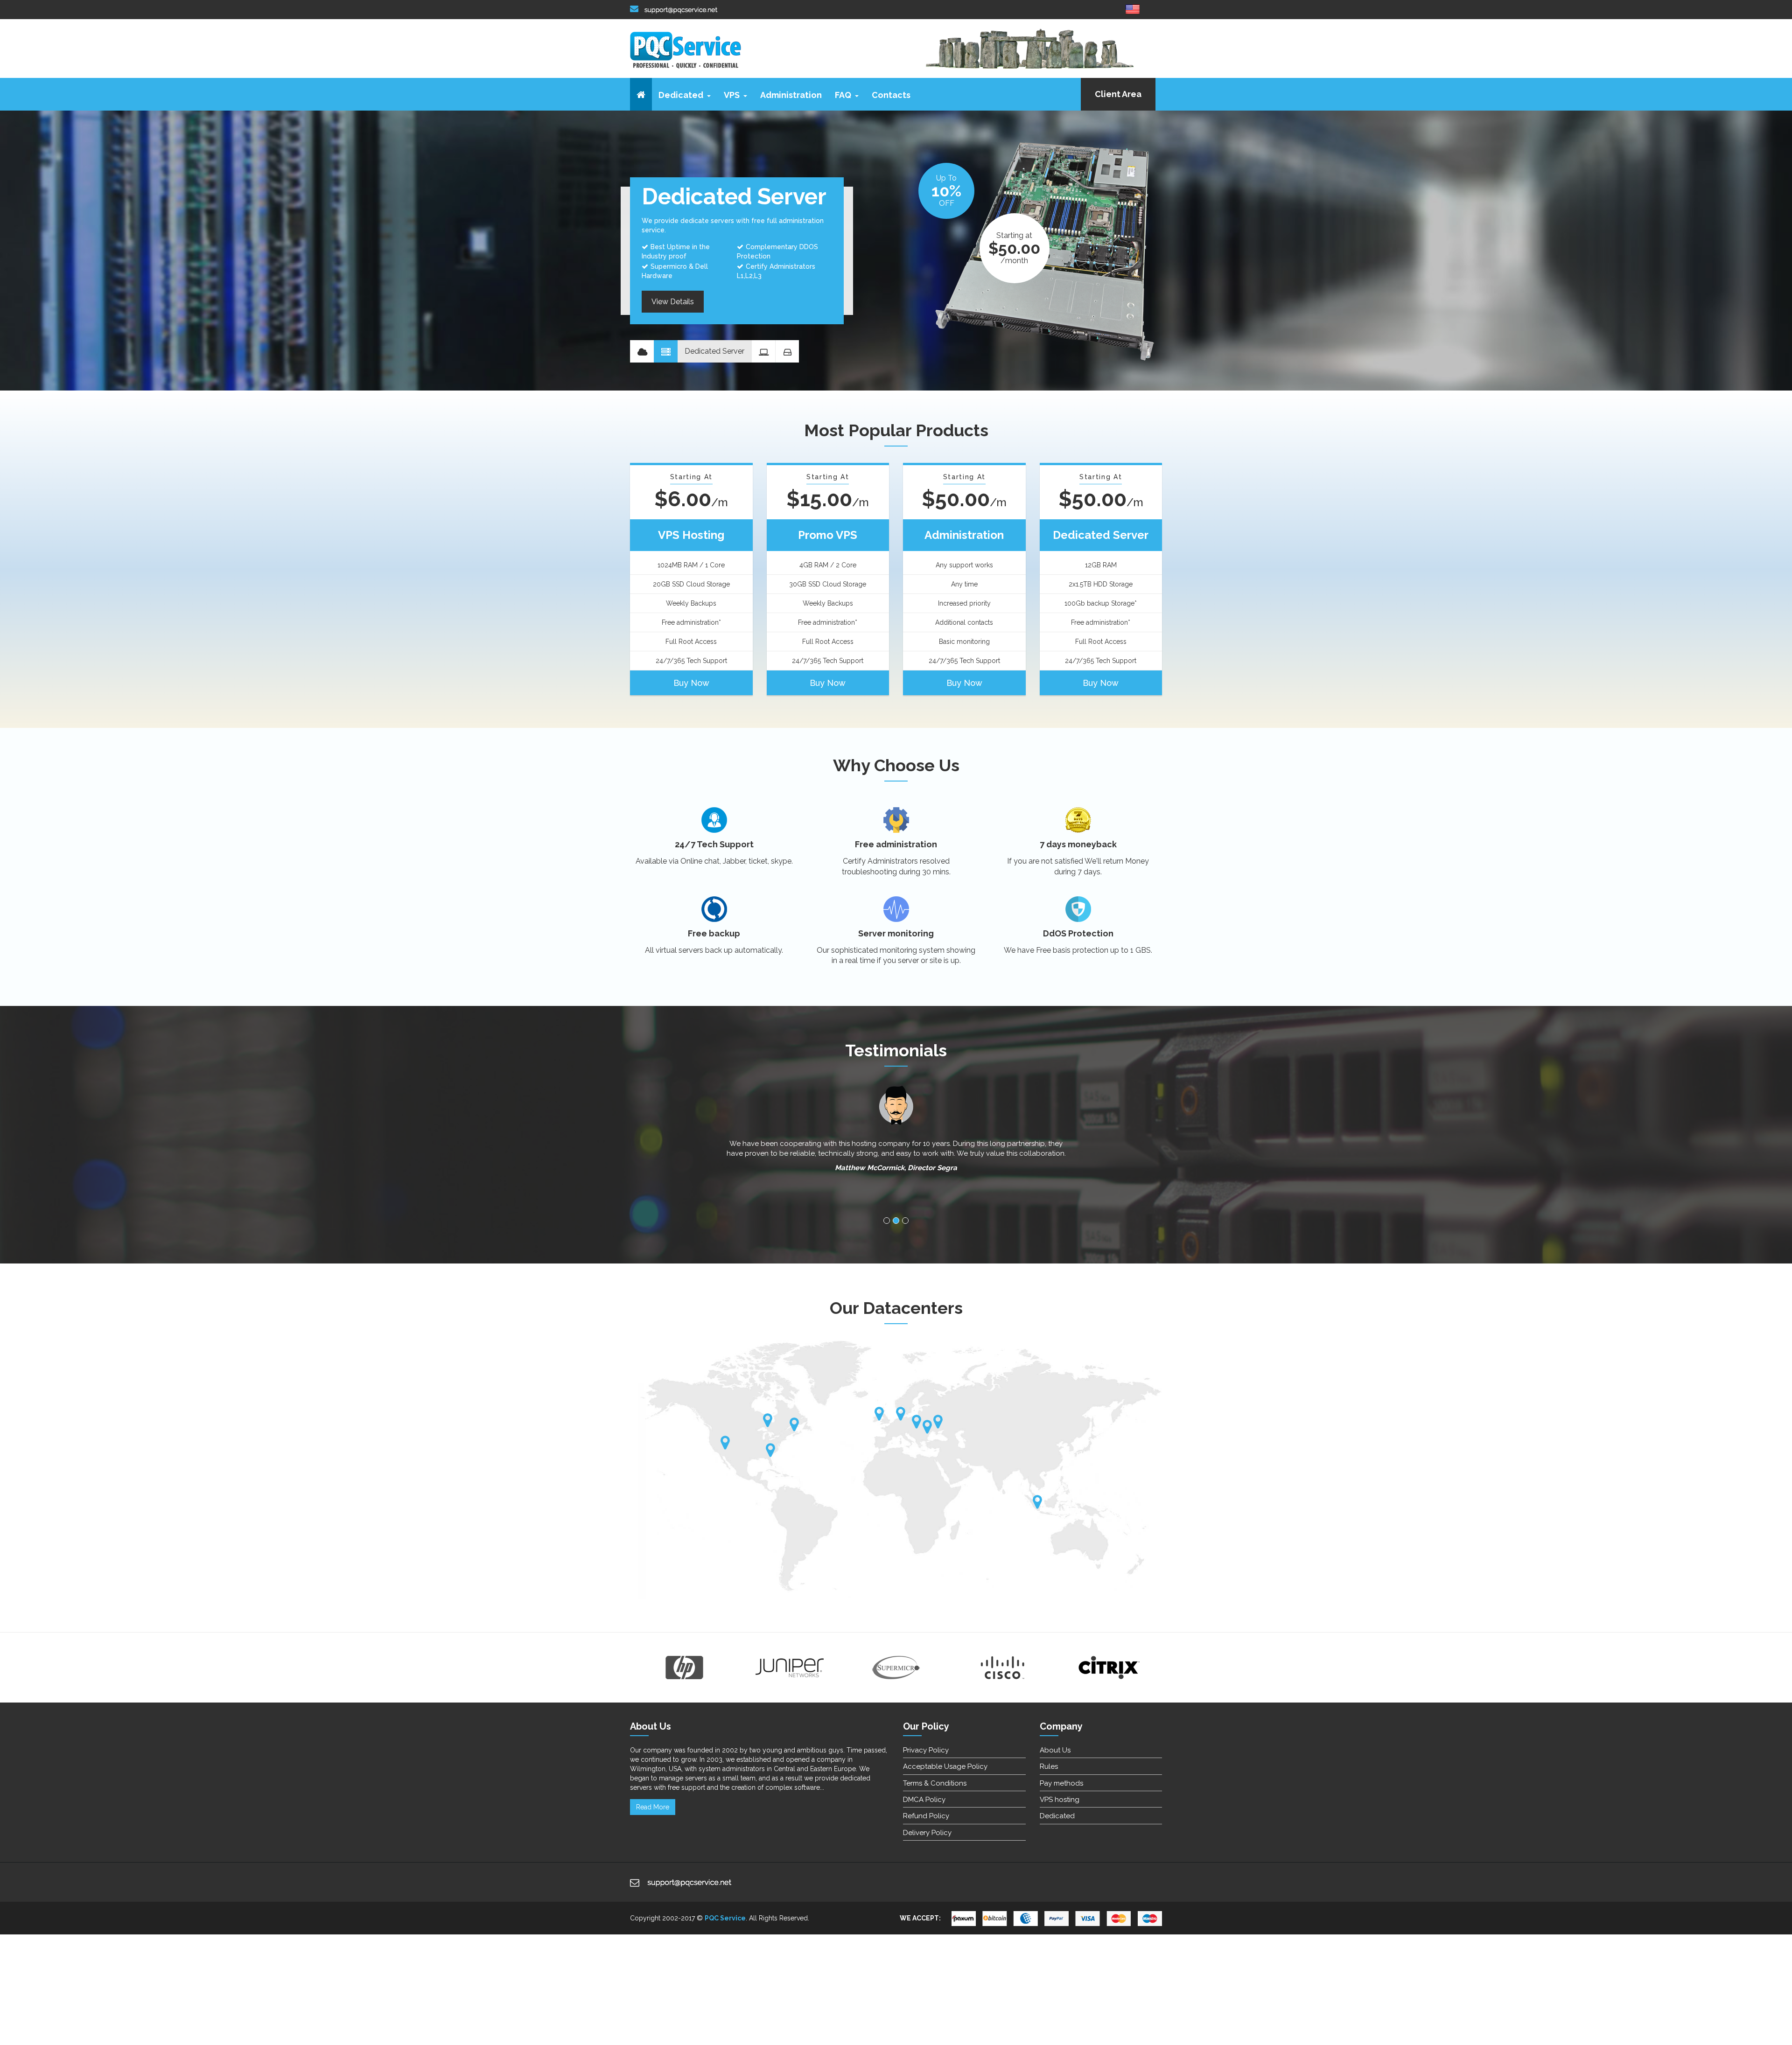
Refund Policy (926, 1816)
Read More (653, 1807)
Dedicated (681, 95)
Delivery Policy (927, 1833)
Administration (791, 95)
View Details (673, 306)
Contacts (891, 95)
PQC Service (725, 1918)
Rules (1049, 1766)
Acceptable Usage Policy (945, 1766)
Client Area (1118, 94)
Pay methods (1061, 1783)
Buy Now (691, 683)
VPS (732, 95)
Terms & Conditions (935, 1783)
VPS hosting (1060, 1800)
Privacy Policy (926, 1750)
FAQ (843, 95)
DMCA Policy (924, 1800)
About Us (1055, 1750)
